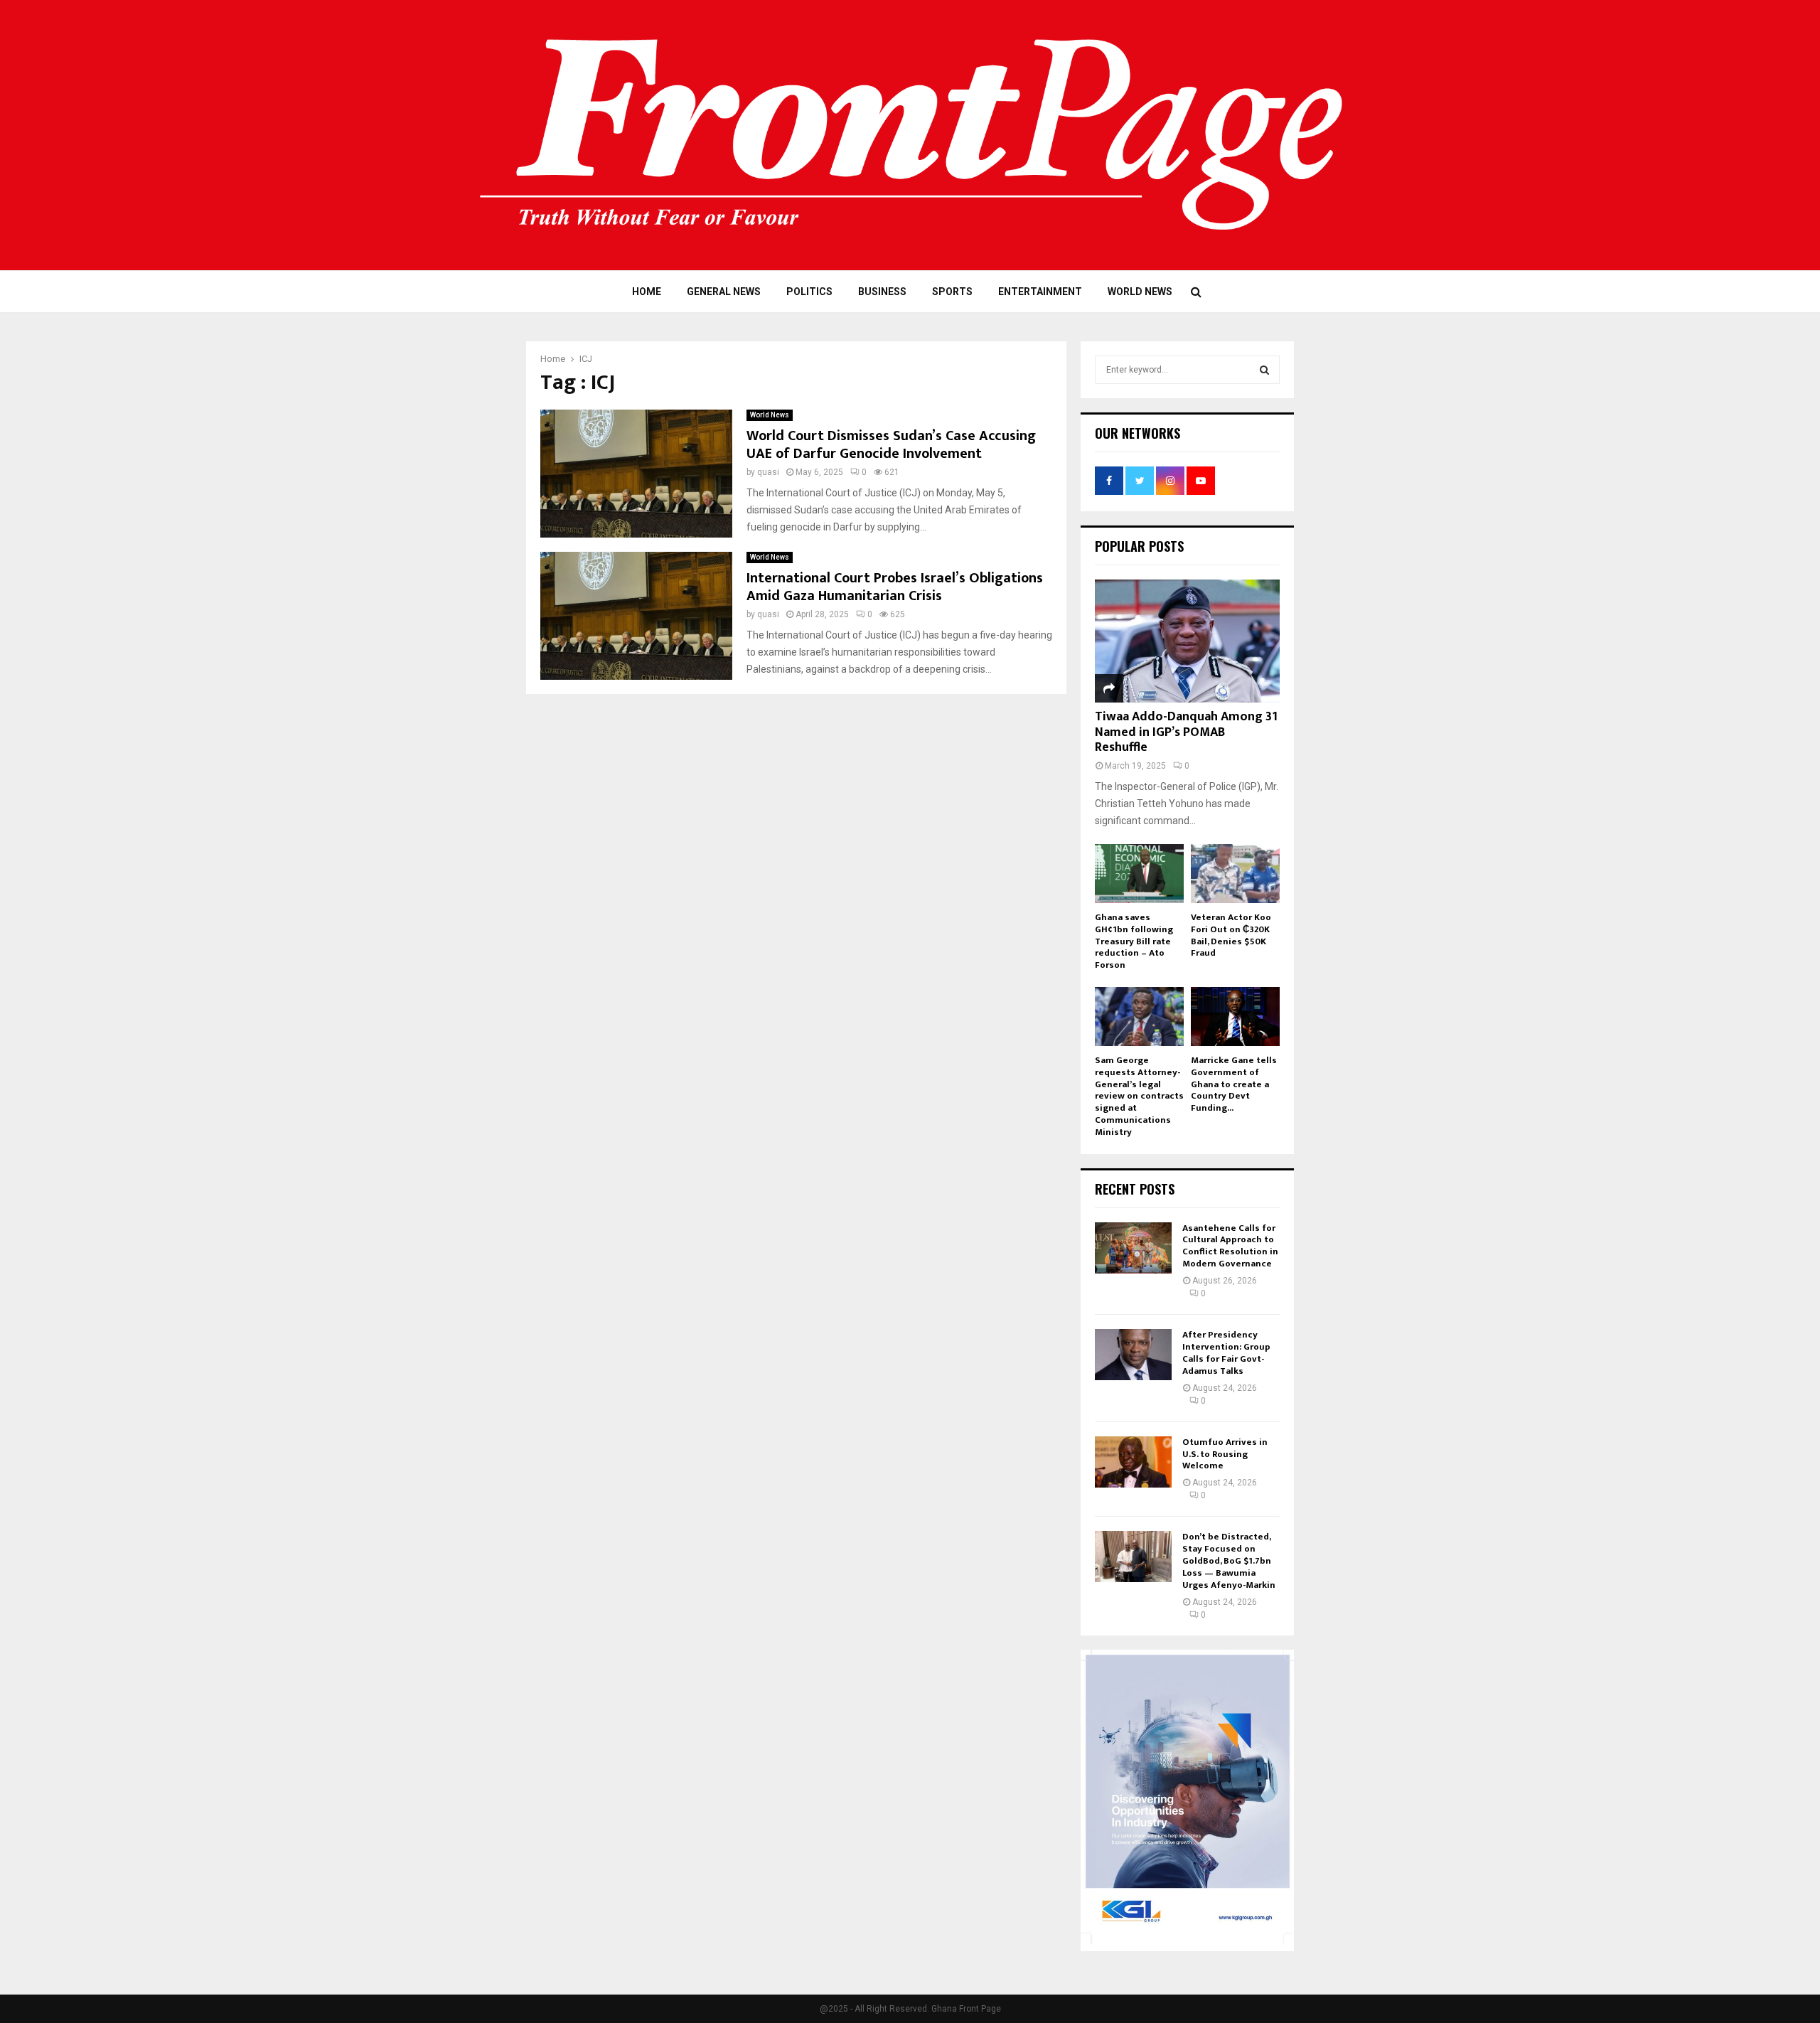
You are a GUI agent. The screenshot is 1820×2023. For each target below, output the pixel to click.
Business (882, 292)
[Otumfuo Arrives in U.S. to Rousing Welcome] (1133, 1462)
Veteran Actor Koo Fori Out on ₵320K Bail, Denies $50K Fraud (1231, 935)
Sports (952, 292)
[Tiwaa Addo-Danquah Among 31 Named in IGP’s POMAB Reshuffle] (1187, 641)
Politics (809, 292)
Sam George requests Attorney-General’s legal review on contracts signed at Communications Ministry (1139, 1096)
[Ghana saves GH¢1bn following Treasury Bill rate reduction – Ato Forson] (1139, 874)
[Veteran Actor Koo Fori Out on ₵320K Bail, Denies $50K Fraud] (1235, 874)
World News (1140, 292)
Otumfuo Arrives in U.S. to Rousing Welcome (1225, 1454)
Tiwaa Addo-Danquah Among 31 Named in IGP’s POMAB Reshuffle (1186, 732)
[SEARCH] (1264, 370)
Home (647, 292)
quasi (768, 472)
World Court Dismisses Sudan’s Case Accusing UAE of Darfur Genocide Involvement (891, 445)
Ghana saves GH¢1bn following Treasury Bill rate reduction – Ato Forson (1134, 941)
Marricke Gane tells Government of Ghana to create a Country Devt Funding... (1234, 1084)
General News (724, 292)
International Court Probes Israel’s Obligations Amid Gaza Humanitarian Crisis (895, 587)
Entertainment (1040, 292)
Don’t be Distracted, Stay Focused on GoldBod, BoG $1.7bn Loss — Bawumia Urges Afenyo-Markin (1229, 1561)
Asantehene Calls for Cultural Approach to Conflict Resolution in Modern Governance (1230, 1246)
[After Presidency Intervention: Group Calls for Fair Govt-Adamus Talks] (1133, 1355)
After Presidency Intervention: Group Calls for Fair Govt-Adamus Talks (1226, 1353)
